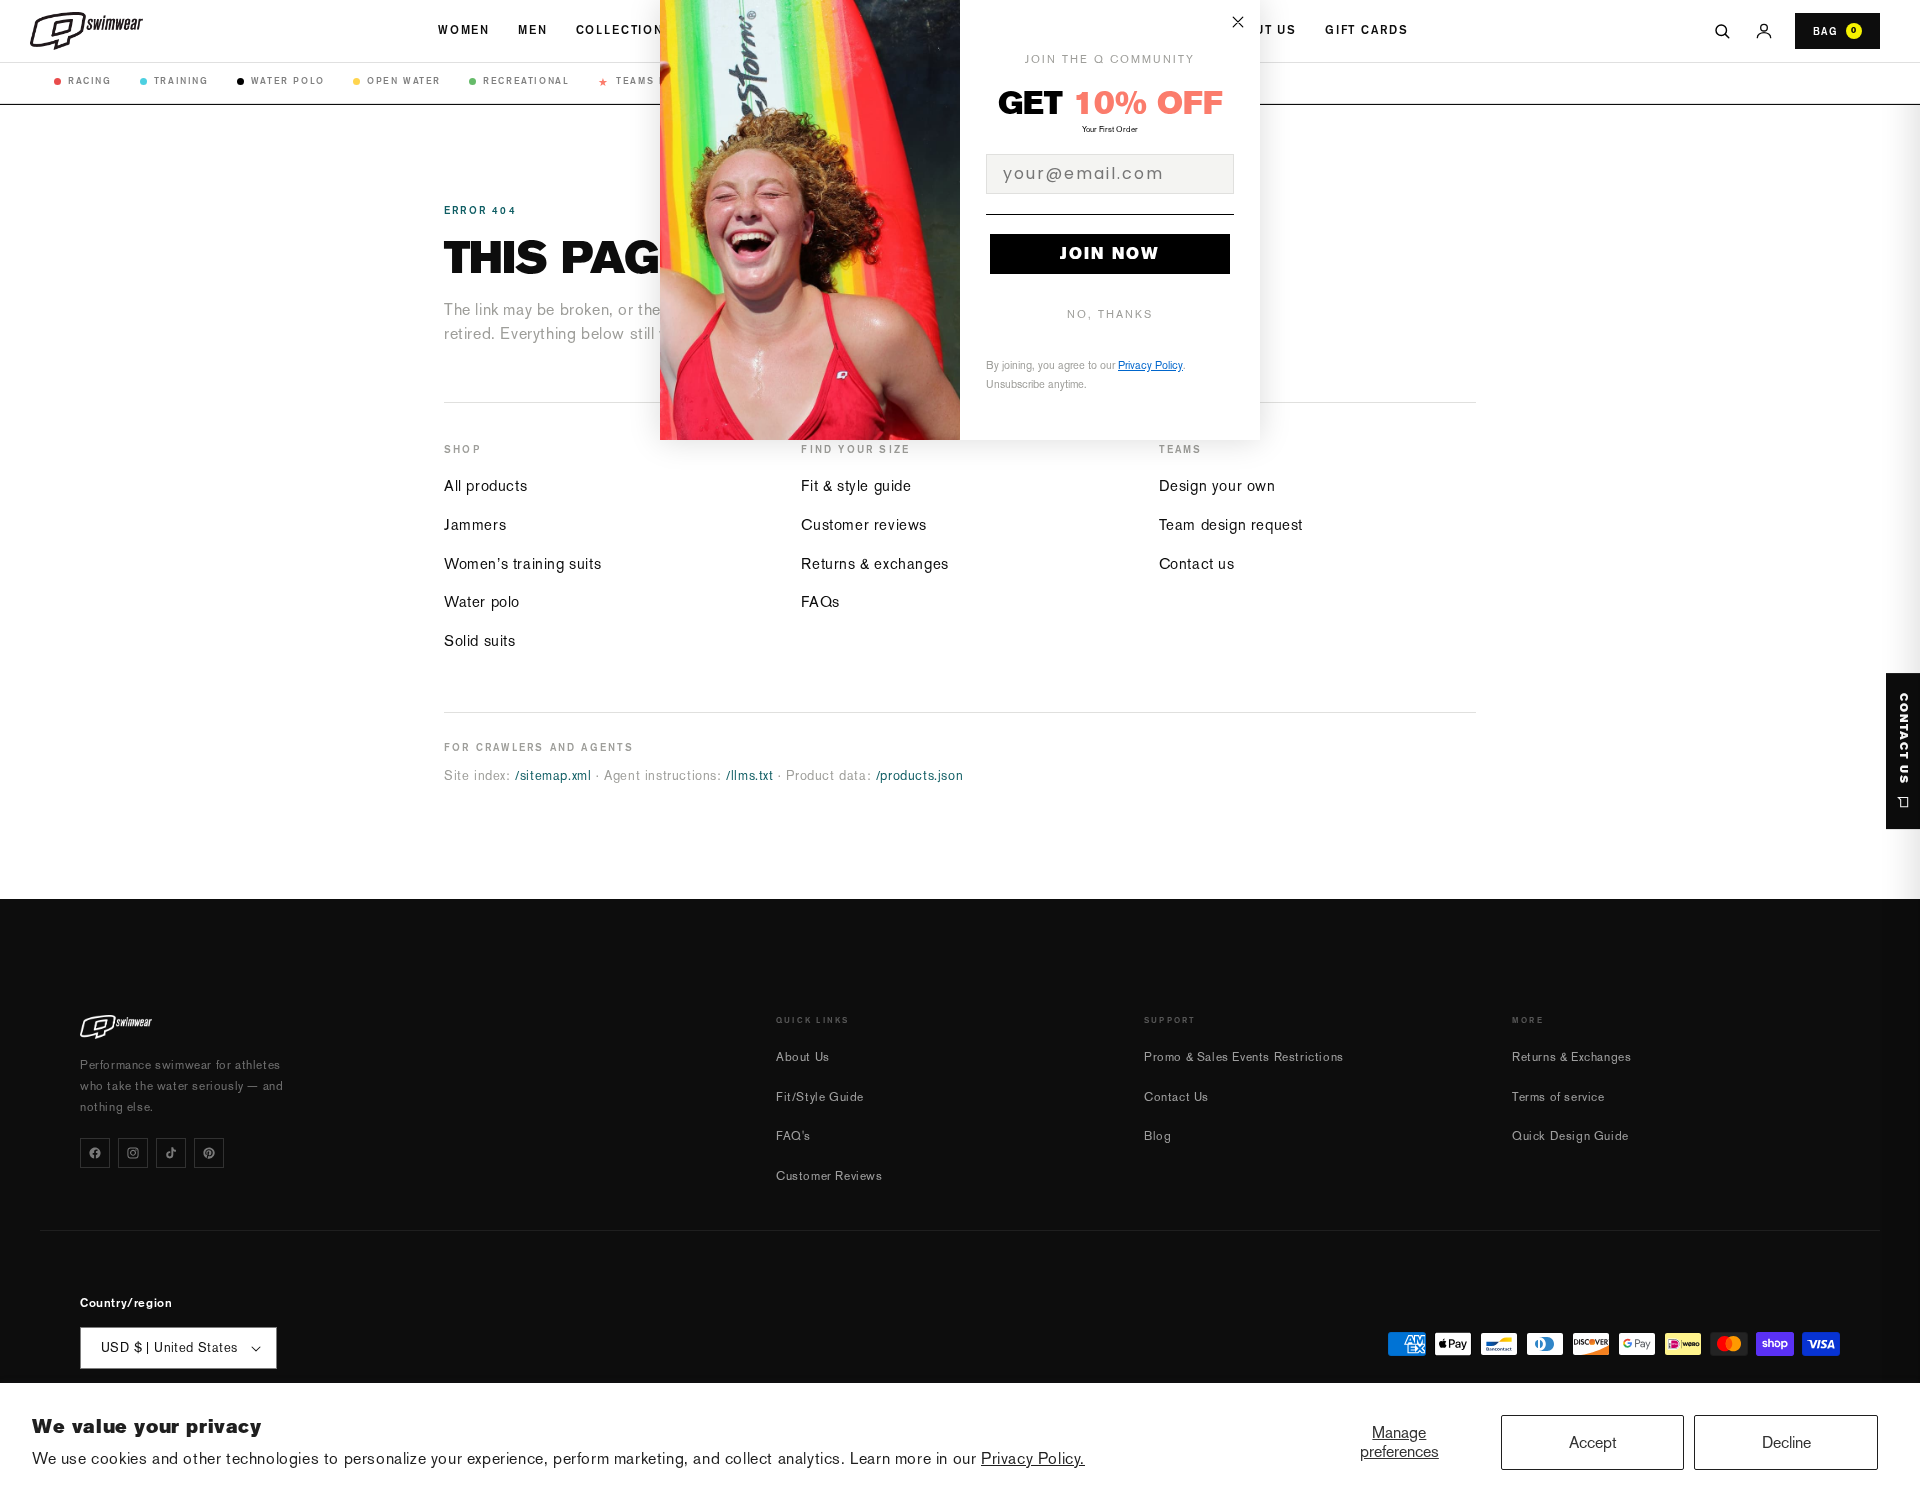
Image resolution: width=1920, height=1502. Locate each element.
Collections (625, 30)
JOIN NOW (1110, 253)
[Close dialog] (1238, 22)
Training (181, 80)
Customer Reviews (829, 1176)
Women (464, 30)
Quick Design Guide (1570, 1136)
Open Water (404, 80)
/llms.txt (749, 775)
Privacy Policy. (1033, 1458)
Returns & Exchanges (1571, 1057)
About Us (1261, 30)
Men (533, 30)
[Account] (1764, 31)
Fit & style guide (856, 485)
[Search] (1722, 31)
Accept (1593, 1442)
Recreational (526, 80)
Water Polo (288, 80)
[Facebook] (95, 1153)
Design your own (1217, 485)
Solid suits (480, 640)
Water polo (482, 601)
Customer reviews (864, 524)
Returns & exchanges (874, 563)
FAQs (820, 601)
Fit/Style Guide (820, 1097)
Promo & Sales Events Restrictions (1244, 1057)
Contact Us (1176, 1097)
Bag (1835, 31)
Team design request (1231, 524)
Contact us (1197, 563)
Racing (90, 80)
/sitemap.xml (553, 775)
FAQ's (793, 1136)
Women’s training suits (522, 563)
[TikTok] (171, 1153)
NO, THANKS (1110, 314)
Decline (1786, 1442)
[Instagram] (133, 1153)
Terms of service (1558, 1097)
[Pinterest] (209, 1153)
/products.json (919, 775)
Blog (1157, 1136)
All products (485, 485)
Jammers (475, 524)
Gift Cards (1366, 30)
